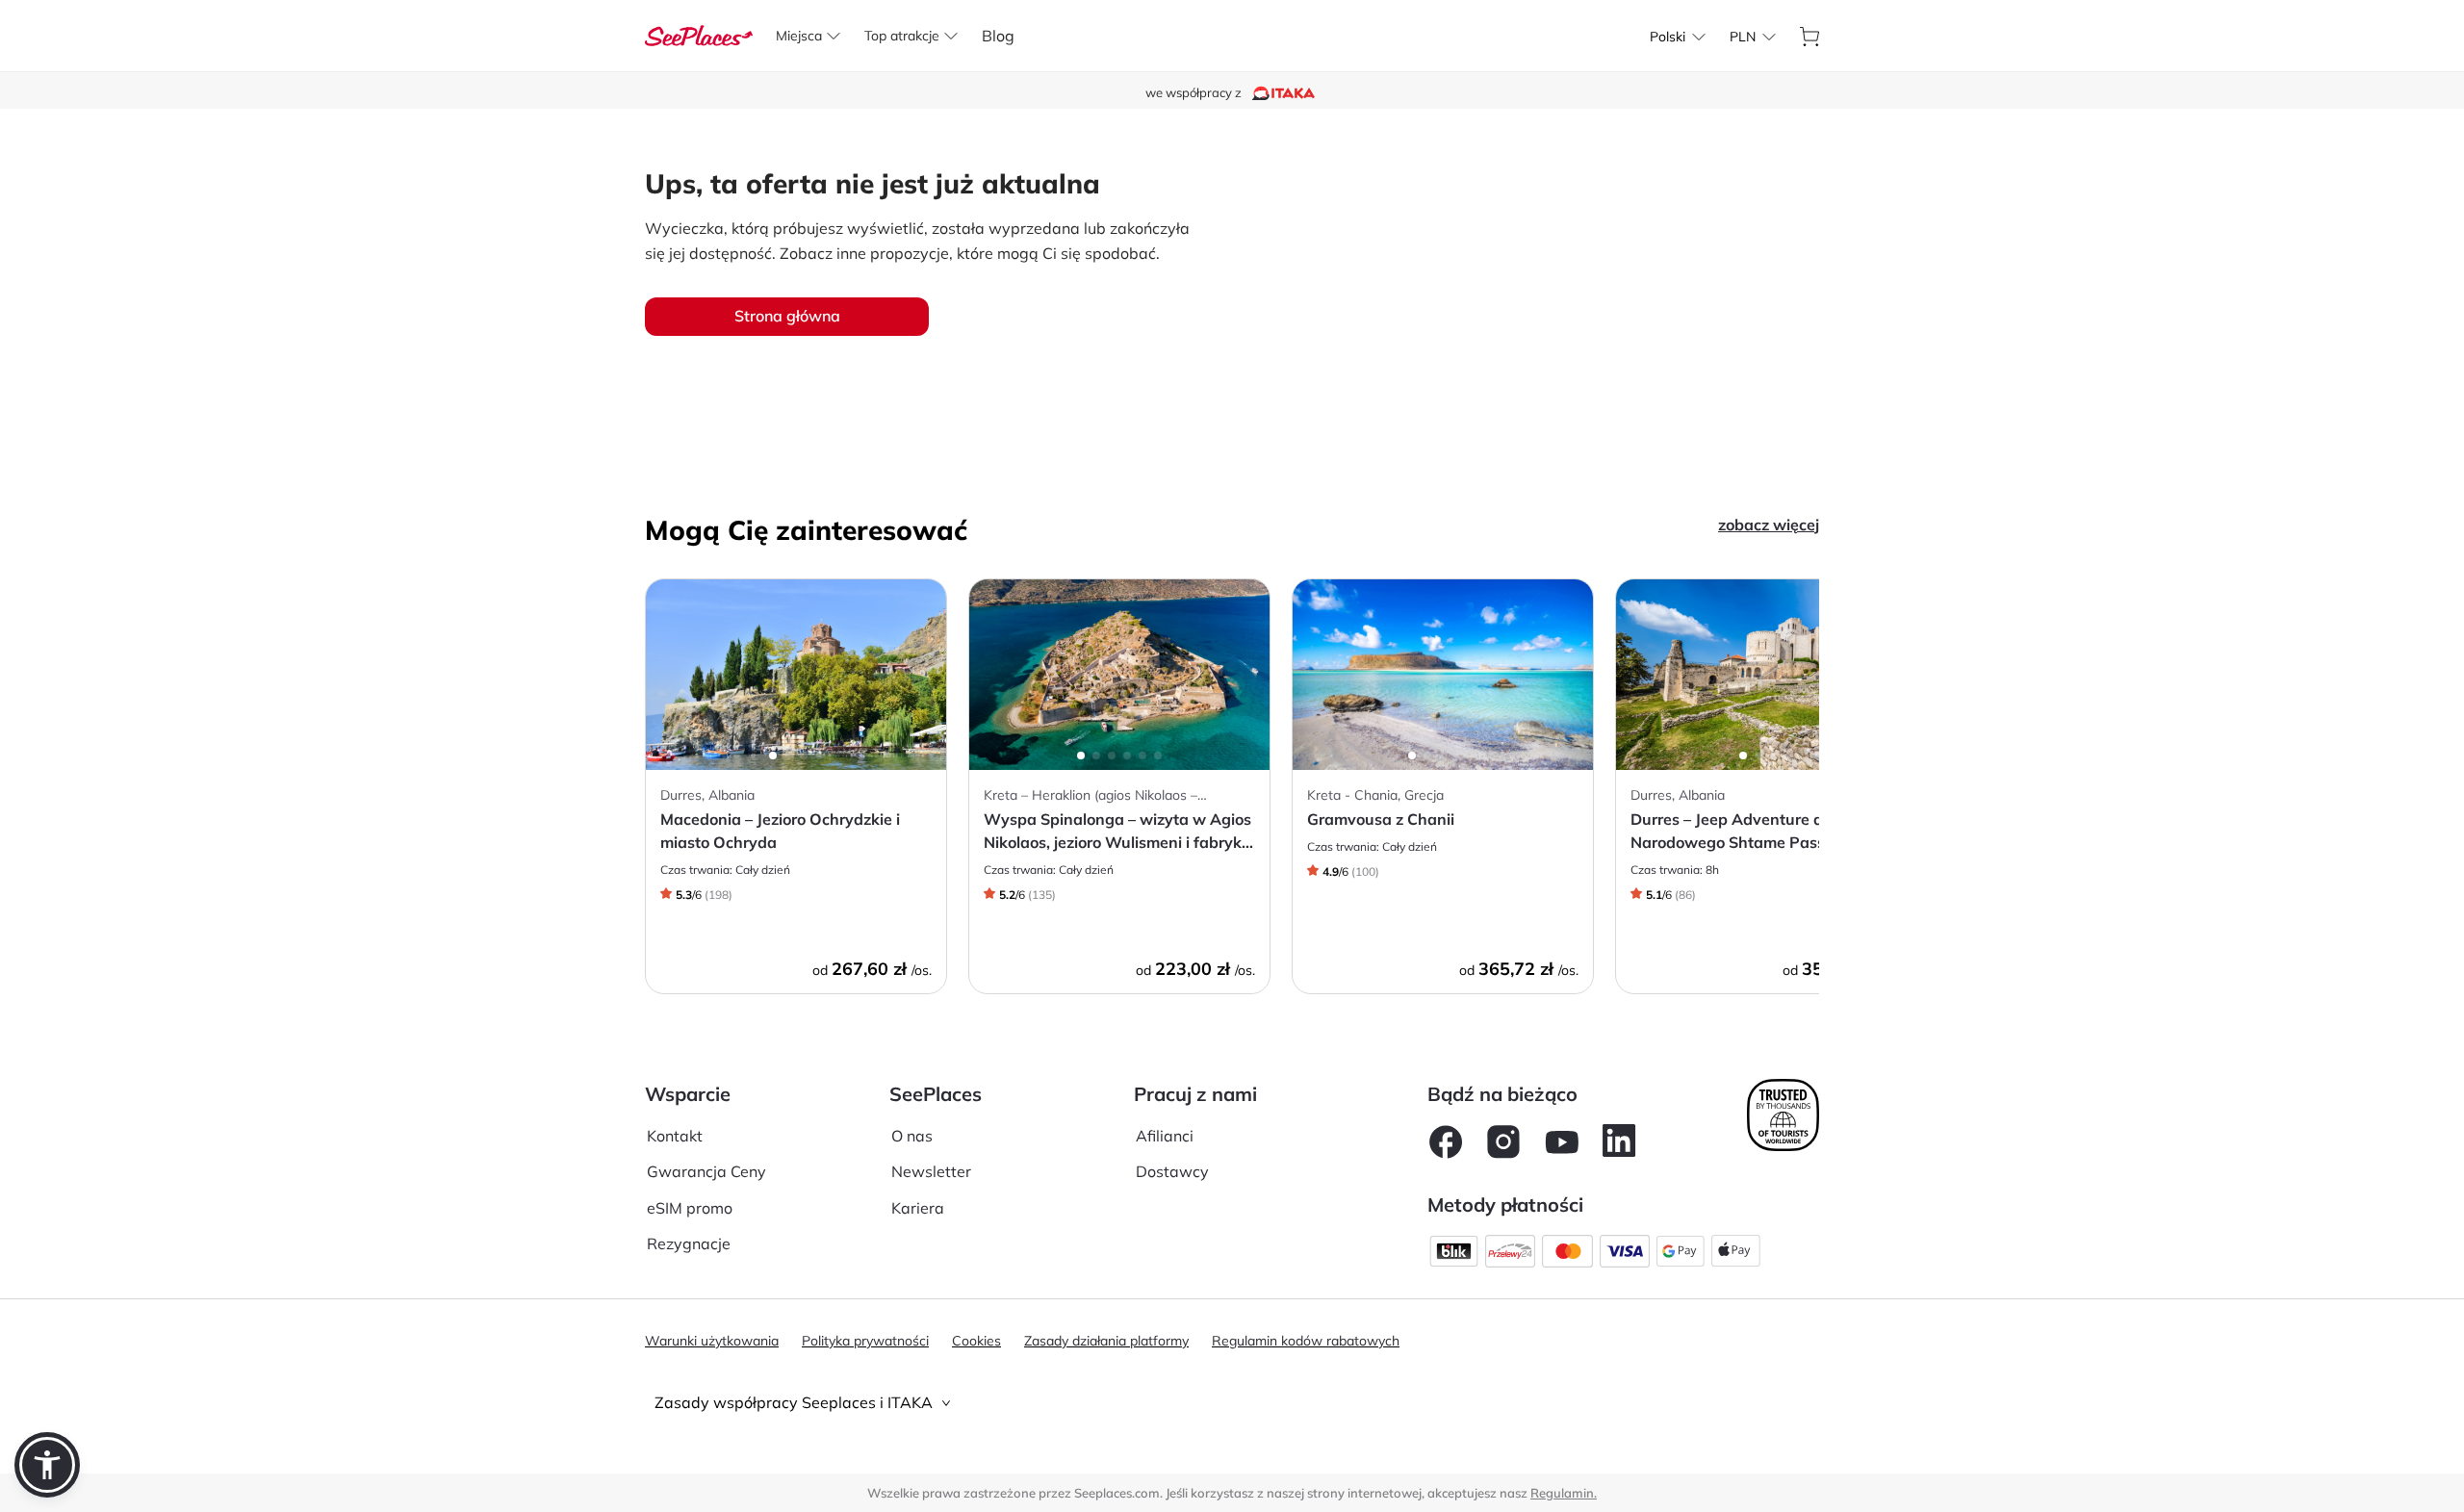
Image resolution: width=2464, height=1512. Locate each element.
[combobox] (1668, 37)
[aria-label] (699, 34)
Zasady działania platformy (1106, 1341)
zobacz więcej (1769, 525)
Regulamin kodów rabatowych (1306, 1341)
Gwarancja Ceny (706, 1171)
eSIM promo (690, 1208)
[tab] (1232, 1403)
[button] (47, 1465)
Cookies (976, 1341)
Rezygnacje (689, 1243)
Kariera (918, 1208)
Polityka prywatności (865, 1341)
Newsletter (931, 1171)
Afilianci (1165, 1136)
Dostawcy (1172, 1171)
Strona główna (787, 316)
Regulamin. (1564, 1493)
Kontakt (675, 1136)
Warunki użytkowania (712, 1341)
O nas (912, 1136)
